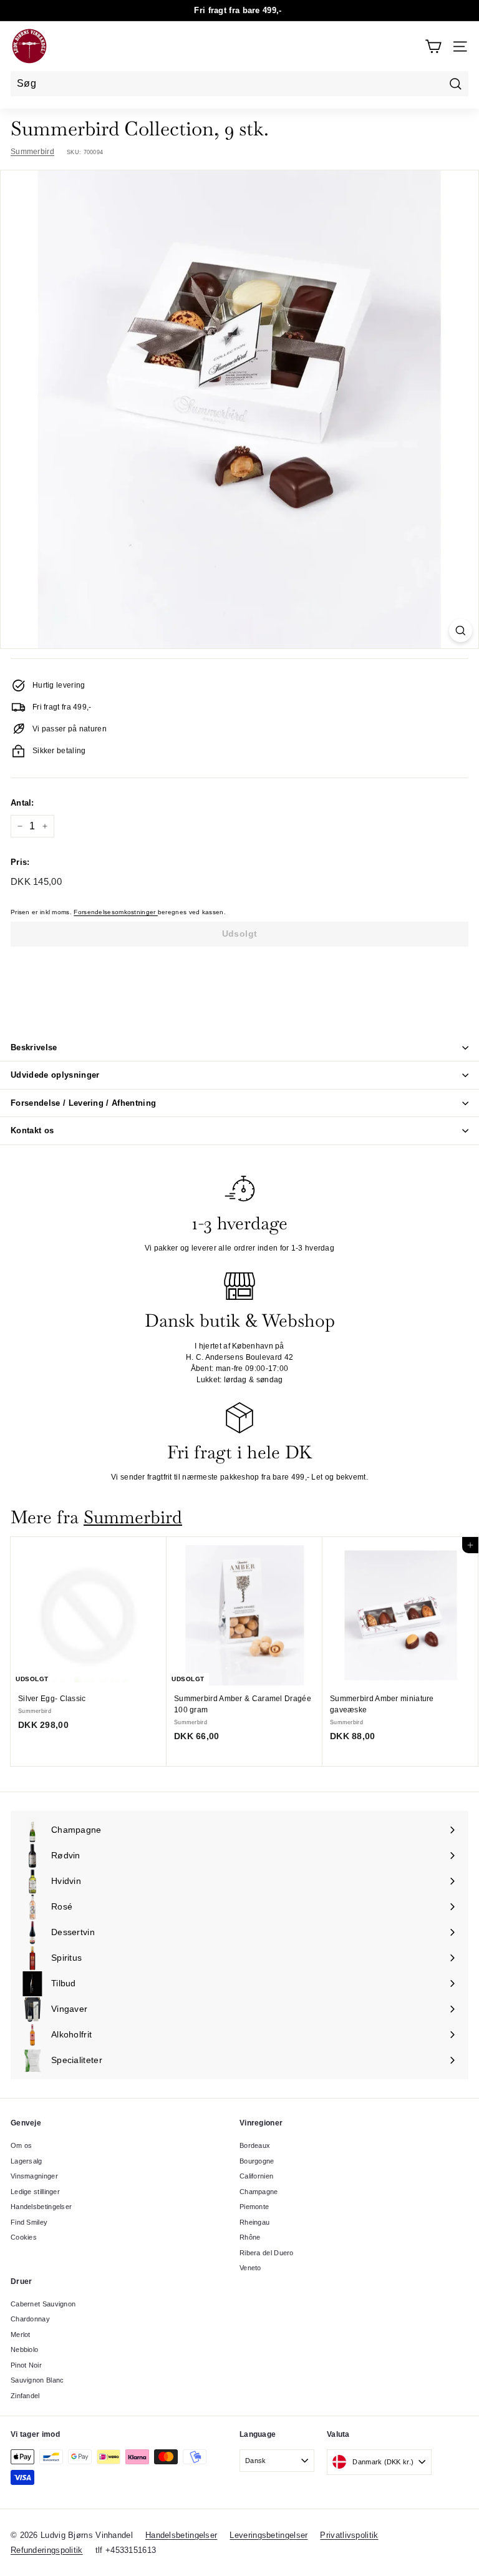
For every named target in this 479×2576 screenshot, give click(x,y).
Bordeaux (255, 2145)
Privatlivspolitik (349, 2535)
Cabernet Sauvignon (43, 2304)
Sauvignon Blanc (37, 2380)
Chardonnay (30, 2319)
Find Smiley (29, 2222)
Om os (22, 2145)
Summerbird (32, 152)
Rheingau (254, 2222)
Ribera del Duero (267, 2253)
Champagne (259, 2192)
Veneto (250, 2268)
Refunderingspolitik (47, 2550)
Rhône (250, 2237)
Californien (256, 2176)
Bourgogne (257, 2161)
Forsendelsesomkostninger (116, 912)
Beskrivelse (34, 1047)
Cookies (24, 2237)
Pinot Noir (26, 2365)
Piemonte (254, 2207)
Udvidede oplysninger (55, 1075)
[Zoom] (461, 631)
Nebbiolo (24, 2349)
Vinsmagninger (34, 2176)
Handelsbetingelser (41, 2207)
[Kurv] (433, 46)
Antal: (22, 803)
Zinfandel (25, 2396)
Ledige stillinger (35, 2192)
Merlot (21, 2334)
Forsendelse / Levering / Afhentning (83, 1103)
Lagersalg (27, 2161)
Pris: (20, 862)
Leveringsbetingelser (269, 2535)
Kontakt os (32, 1130)
